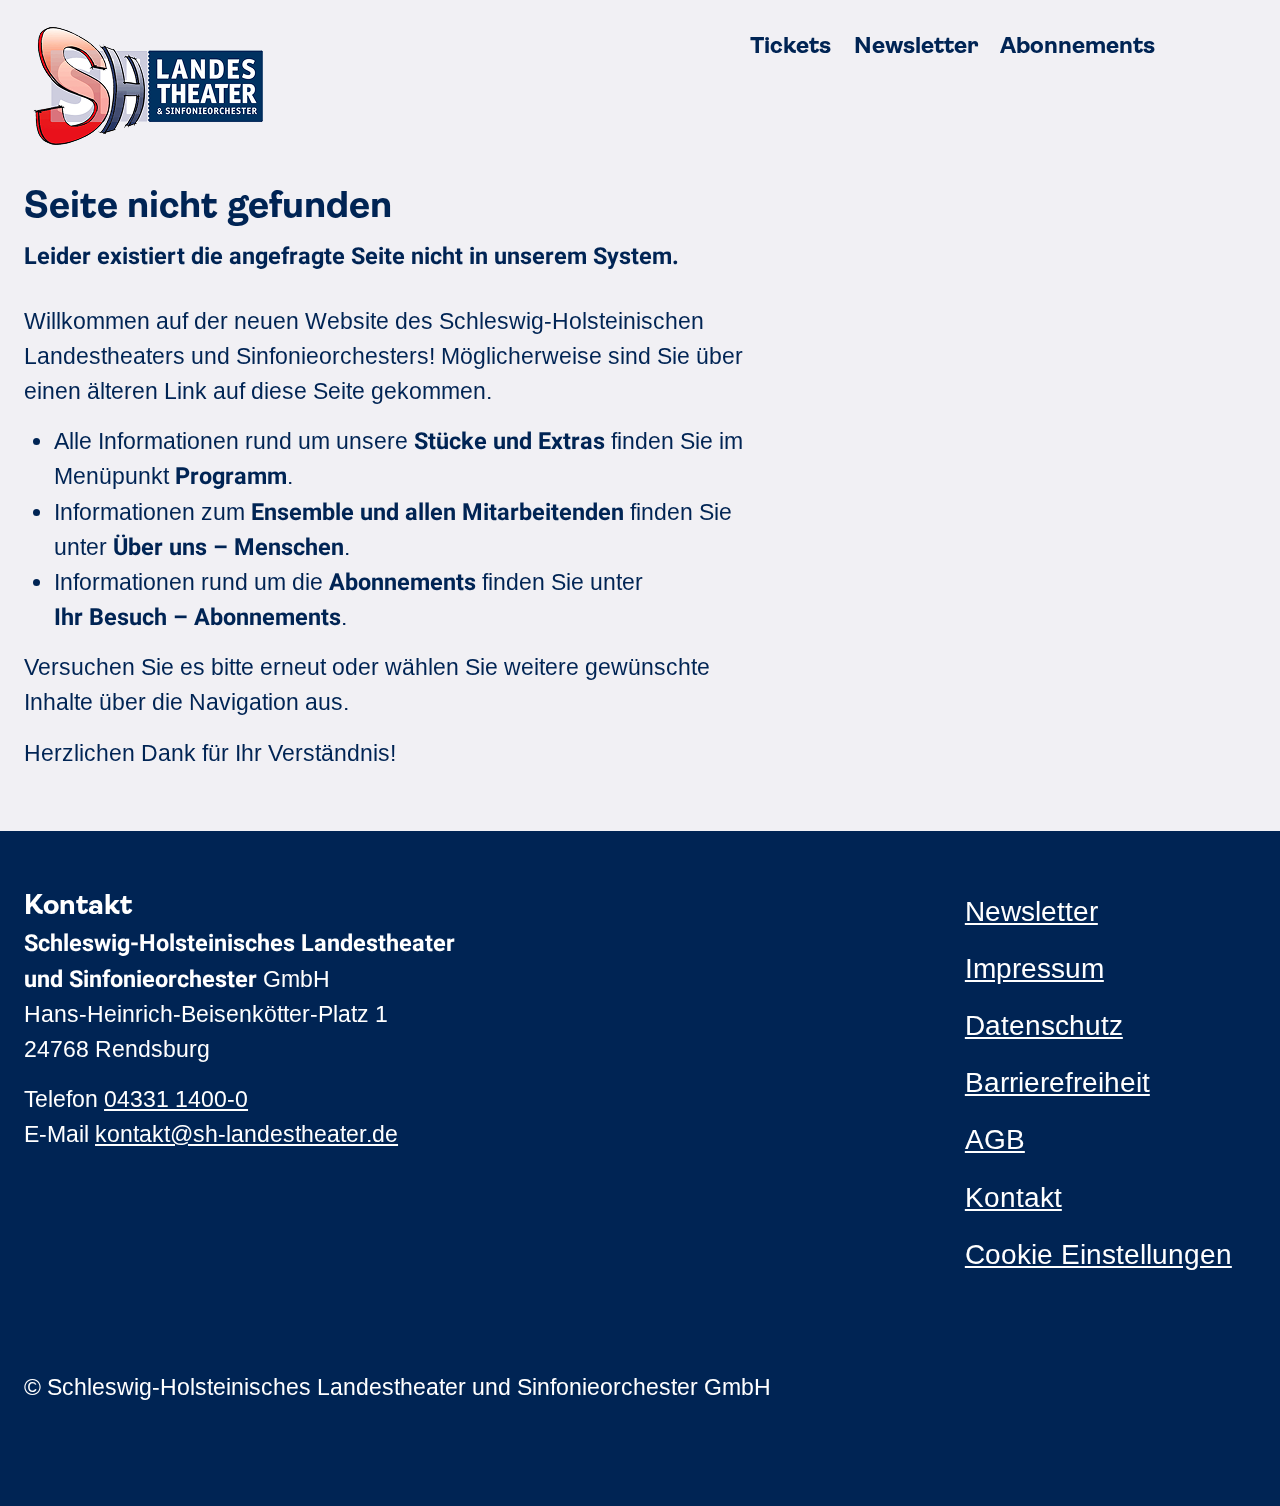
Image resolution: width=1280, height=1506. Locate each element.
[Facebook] (1013, 1386)
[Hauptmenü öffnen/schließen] (1232, 46)
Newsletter (916, 45)
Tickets (790, 45)
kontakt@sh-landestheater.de (246, 1134)
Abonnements (1077, 45)
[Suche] (1186, 46)
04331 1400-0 (176, 1099)
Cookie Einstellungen (1098, 1254)
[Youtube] (1050, 1386)
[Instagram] (976, 1386)
